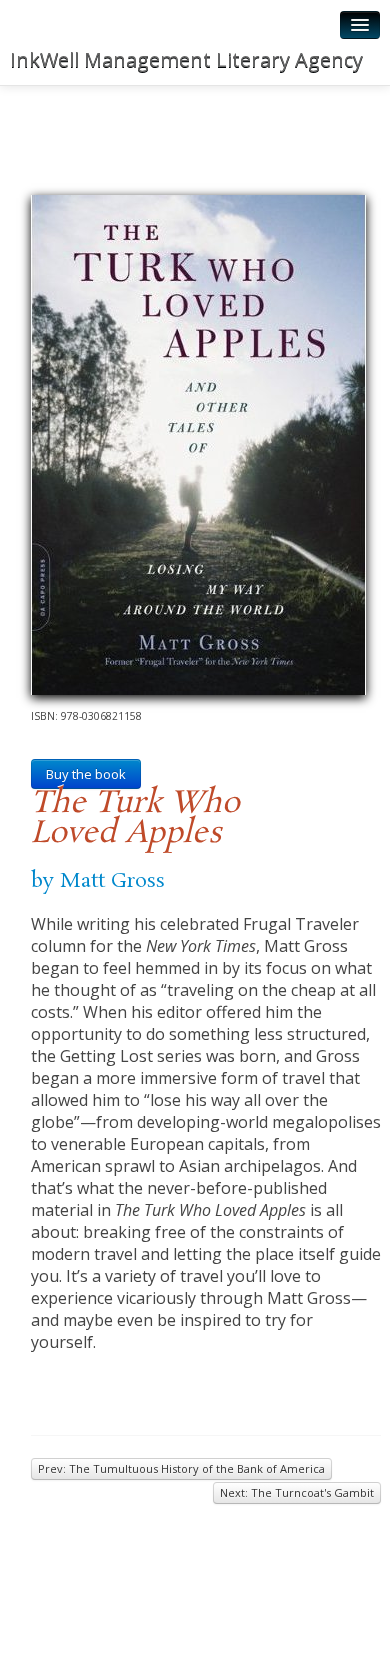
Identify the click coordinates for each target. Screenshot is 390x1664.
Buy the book (86, 774)
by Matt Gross (98, 881)
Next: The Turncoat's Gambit (297, 1492)
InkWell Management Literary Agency (186, 59)
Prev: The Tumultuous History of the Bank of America (181, 1468)
